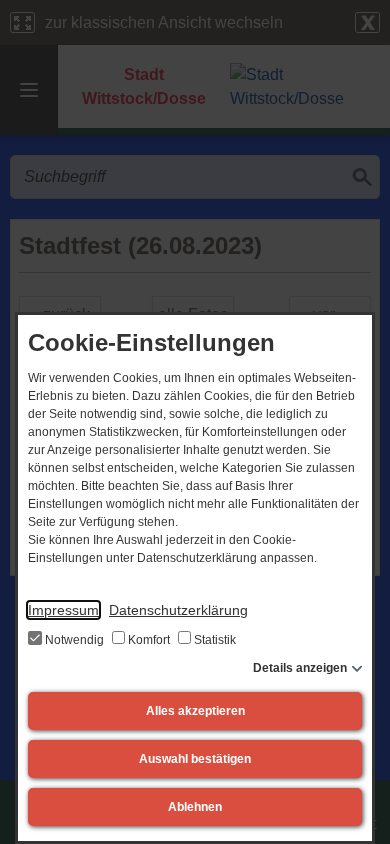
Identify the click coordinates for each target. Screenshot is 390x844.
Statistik (213, 640)
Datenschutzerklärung (178, 610)
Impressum (63, 610)
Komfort (149, 640)
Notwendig (74, 640)
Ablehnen (195, 807)
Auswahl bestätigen (195, 759)
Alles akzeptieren (195, 711)
